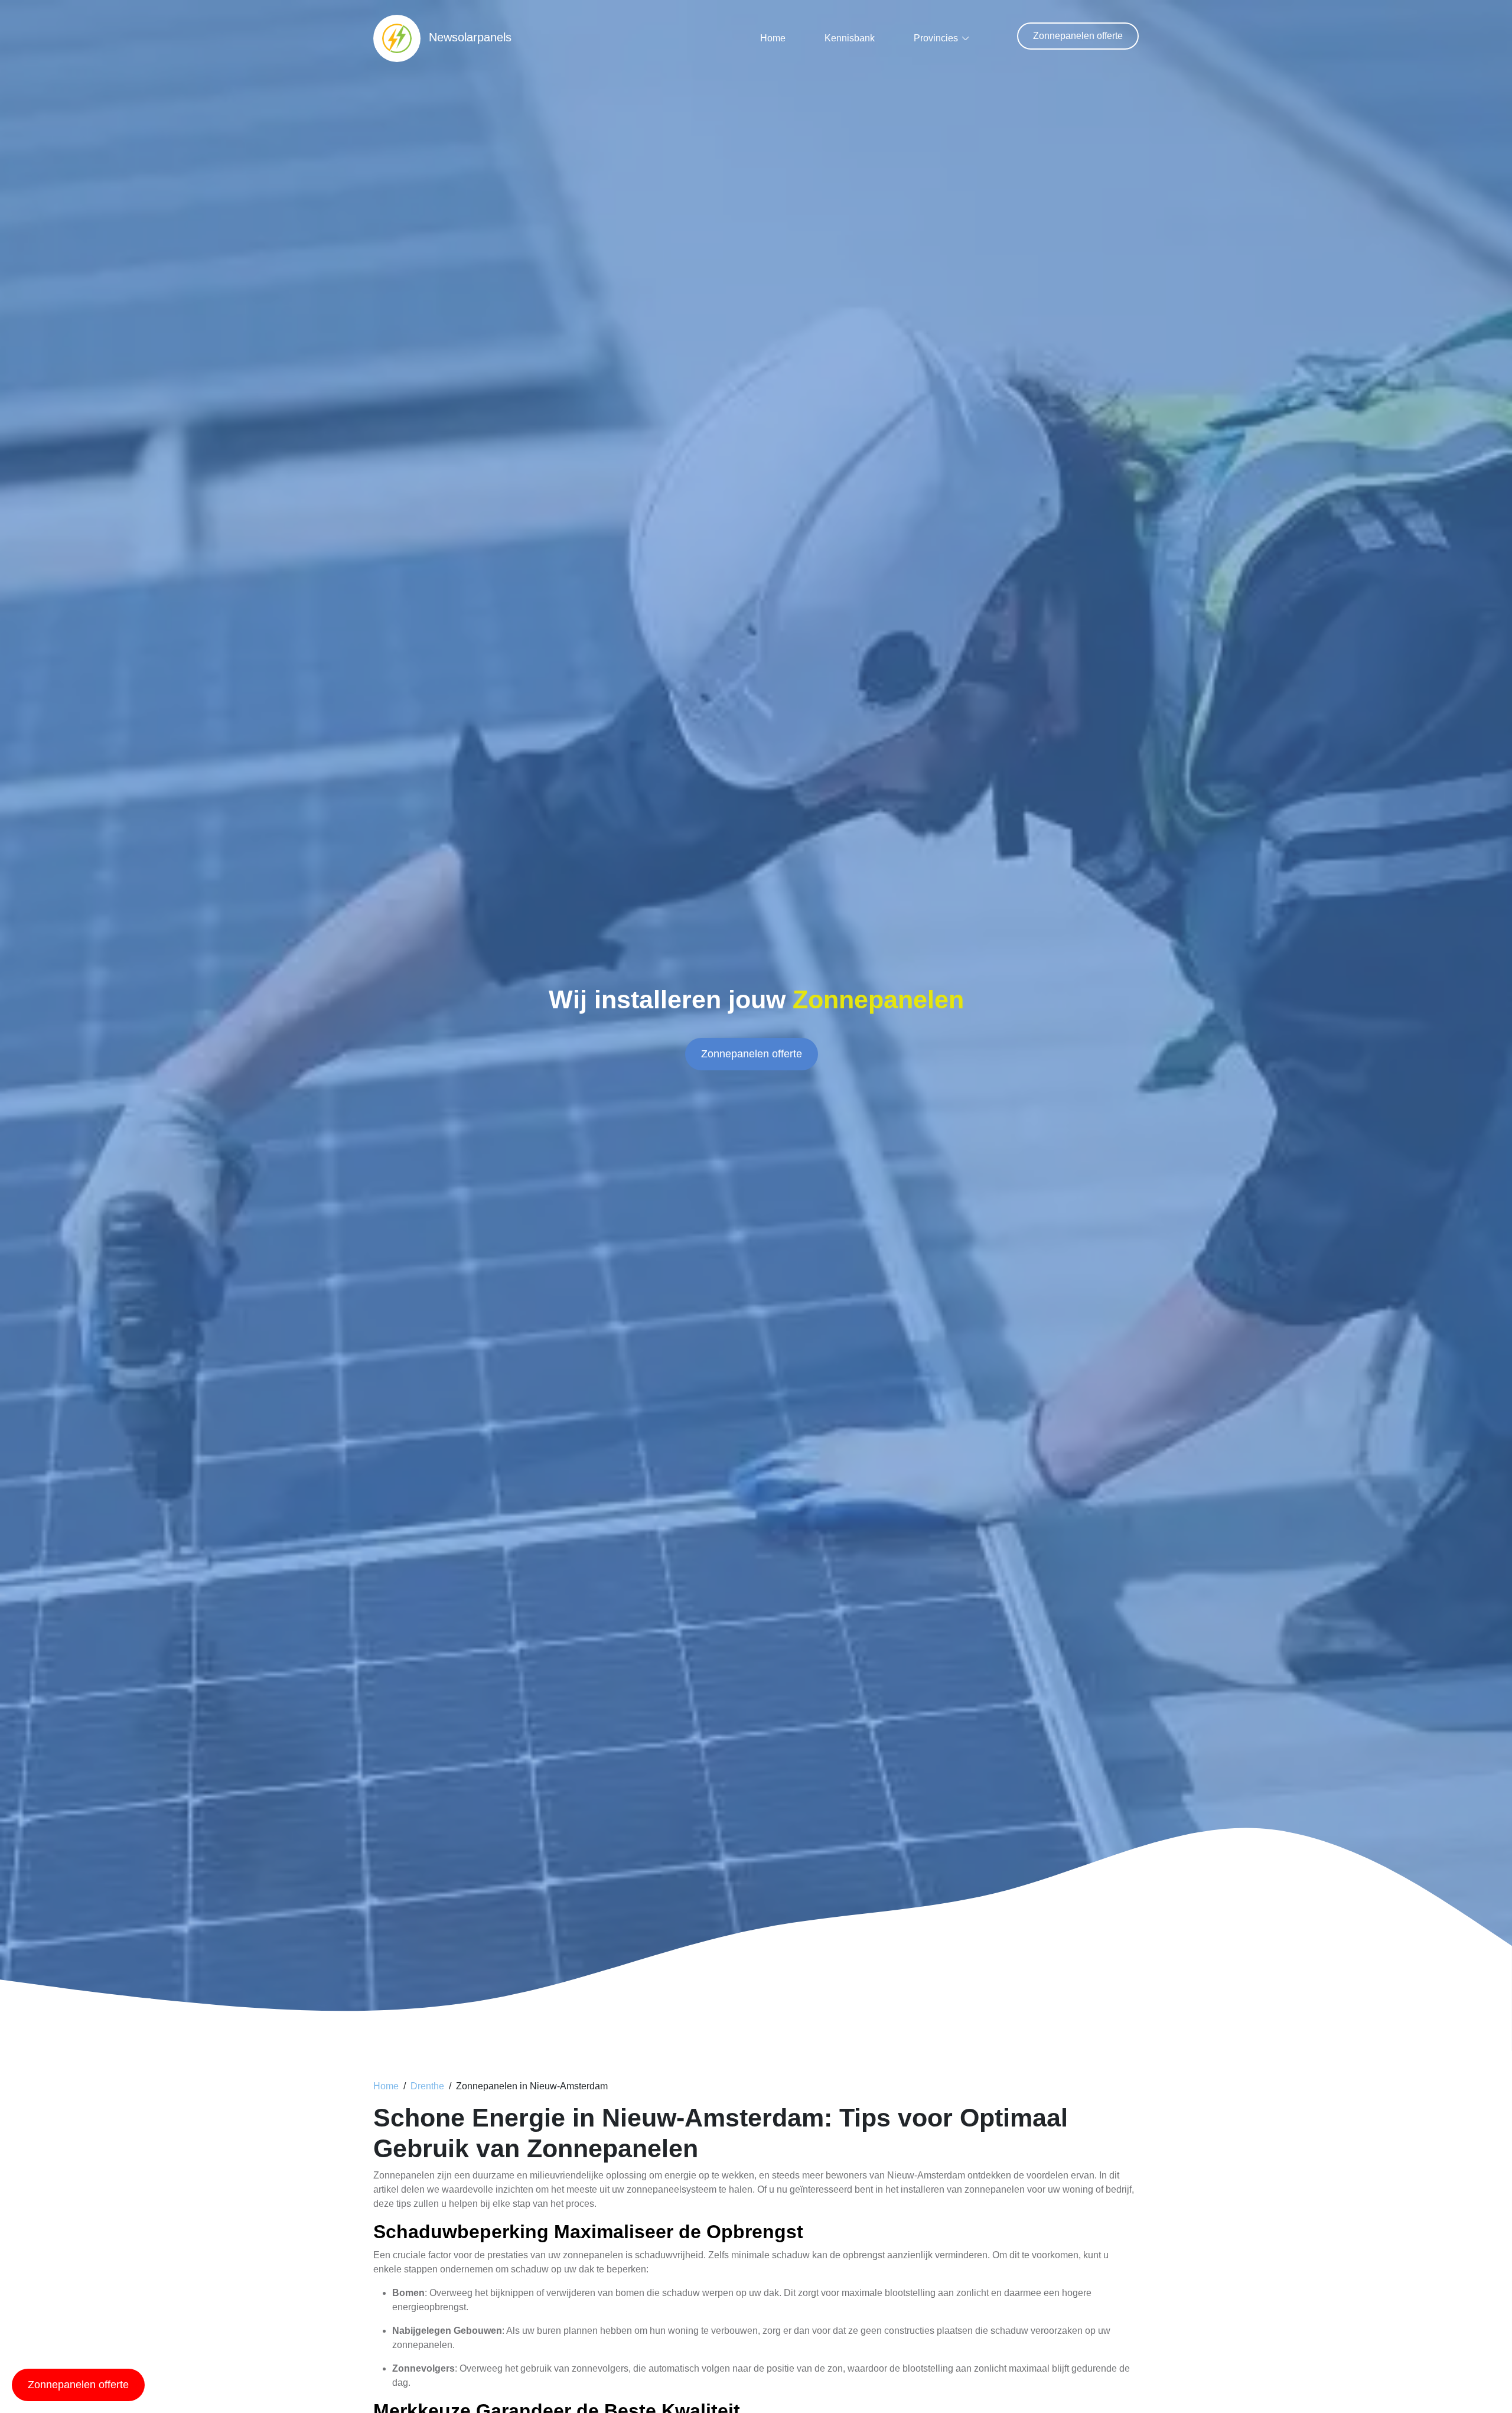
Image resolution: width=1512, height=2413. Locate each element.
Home (773, 38)
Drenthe (427, 2086)
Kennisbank (850, 38)
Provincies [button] (936, 38)
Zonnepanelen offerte (1078, 36)
